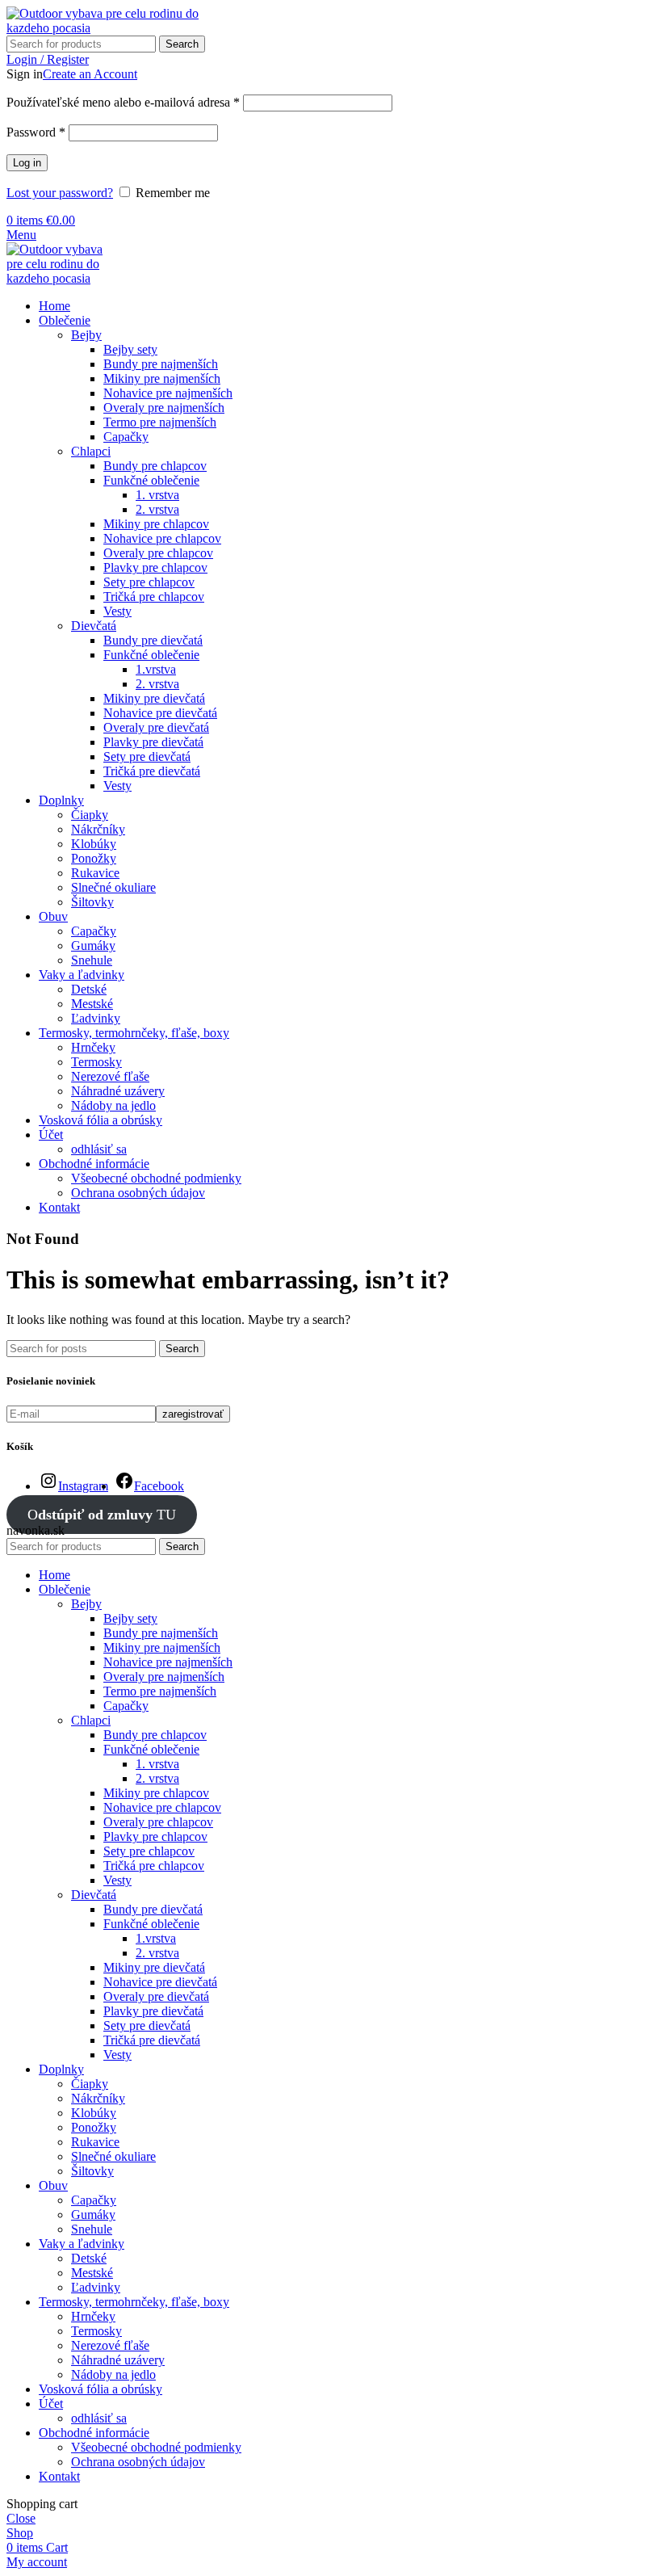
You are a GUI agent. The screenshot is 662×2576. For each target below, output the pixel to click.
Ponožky (94, 858)
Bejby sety (130, 349)
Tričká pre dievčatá (152, 771)
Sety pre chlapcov (149, 582)
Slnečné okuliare (113, 887)
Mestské (92, 1004)
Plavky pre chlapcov (155, 567)
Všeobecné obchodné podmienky (156, 1178)
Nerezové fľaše (110, 1076)
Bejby (86, 335)
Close (21, 2518)
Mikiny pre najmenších (162, 378)
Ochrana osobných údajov (138, 1193)
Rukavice (95, 873)
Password (36, 132)
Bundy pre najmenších (161, 364)
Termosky (96, 1062)
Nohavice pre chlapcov (162, 538)
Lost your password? (60, 193)
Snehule (92, 960)
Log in (27, 163)
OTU (102, 1515)
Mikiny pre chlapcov (156, 524)
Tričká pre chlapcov (154, 597)
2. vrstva (157, 509)
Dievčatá (94, 626)
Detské (89, 989)
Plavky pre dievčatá (153, 742)
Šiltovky (92, 902)
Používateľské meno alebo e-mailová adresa (123, 102)
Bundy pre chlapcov (155, 466)
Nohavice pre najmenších (168, 393)
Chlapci (91, 451)
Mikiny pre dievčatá (154, 698)
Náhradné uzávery (118, 1091)
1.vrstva (156, 669)
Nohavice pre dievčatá (160, 713)
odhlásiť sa (99, 1149)
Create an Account (90, 74)
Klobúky (94, 844)
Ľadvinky (96, 1018)
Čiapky (90, 815)
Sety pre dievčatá (147, 756)
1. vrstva (157, 495)
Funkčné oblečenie (151, 480)
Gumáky (93, 946)
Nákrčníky (98, 829)
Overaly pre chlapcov (158, 553)
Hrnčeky (93, 1047)
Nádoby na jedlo (113, 1105)
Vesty (117, 611)
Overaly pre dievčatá (156, 727)
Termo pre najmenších (160, 422)
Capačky (126, 437)
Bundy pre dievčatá (153, 640)
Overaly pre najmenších (164, 408)
